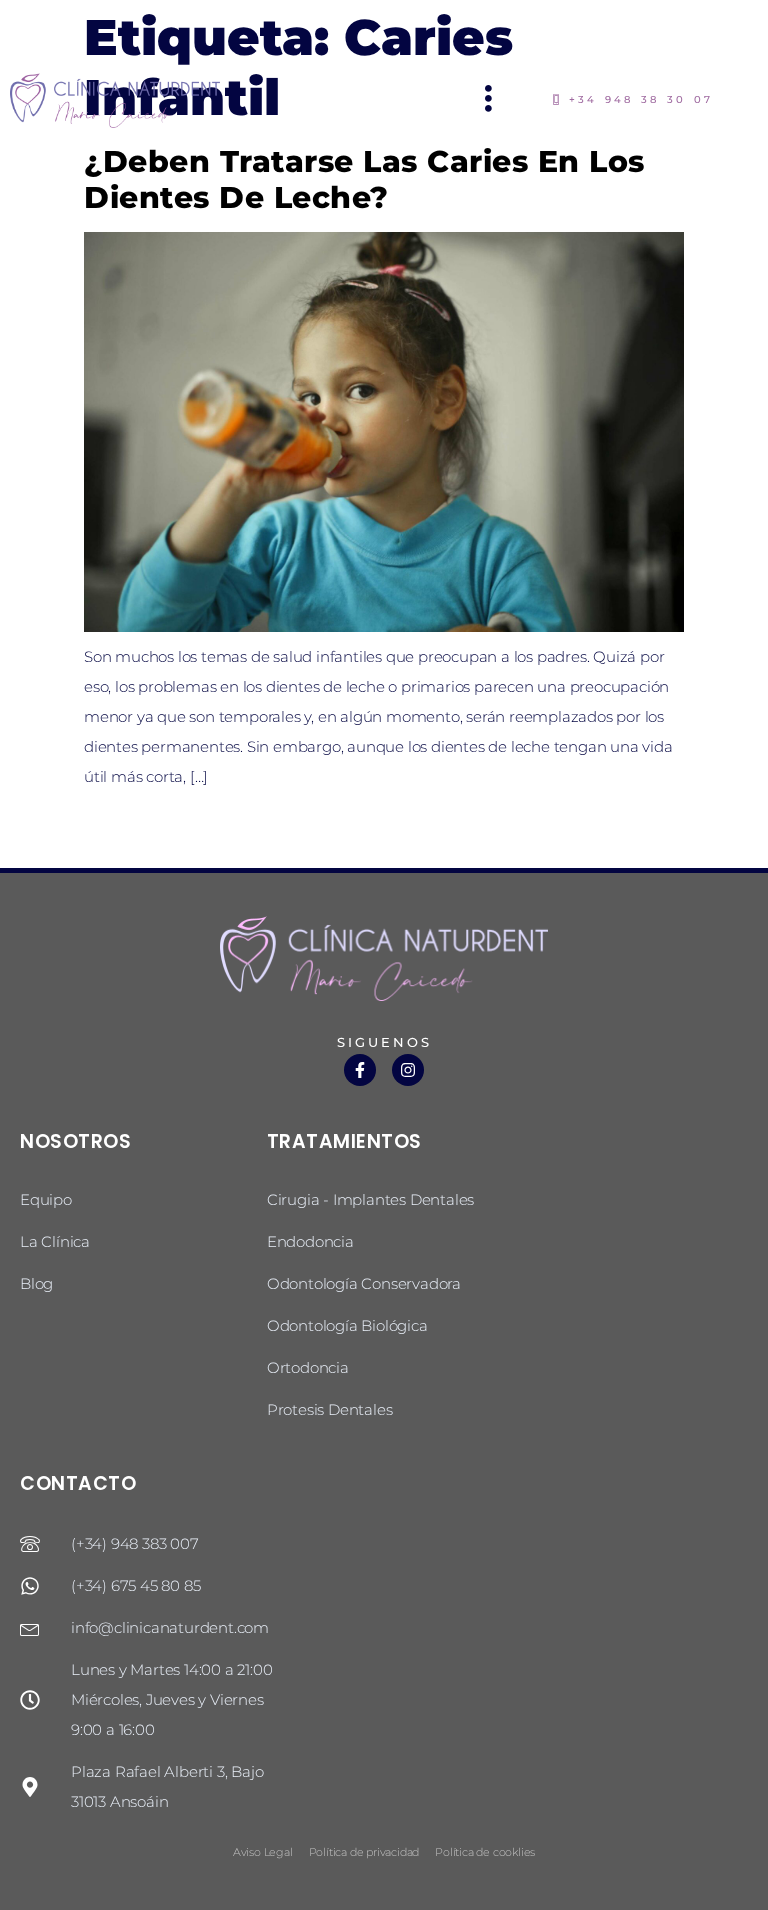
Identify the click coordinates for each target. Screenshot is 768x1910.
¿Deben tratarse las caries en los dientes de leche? (364, 179)
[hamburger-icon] (489, 100)
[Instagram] (408, 1070)
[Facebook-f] (360, 1070)
